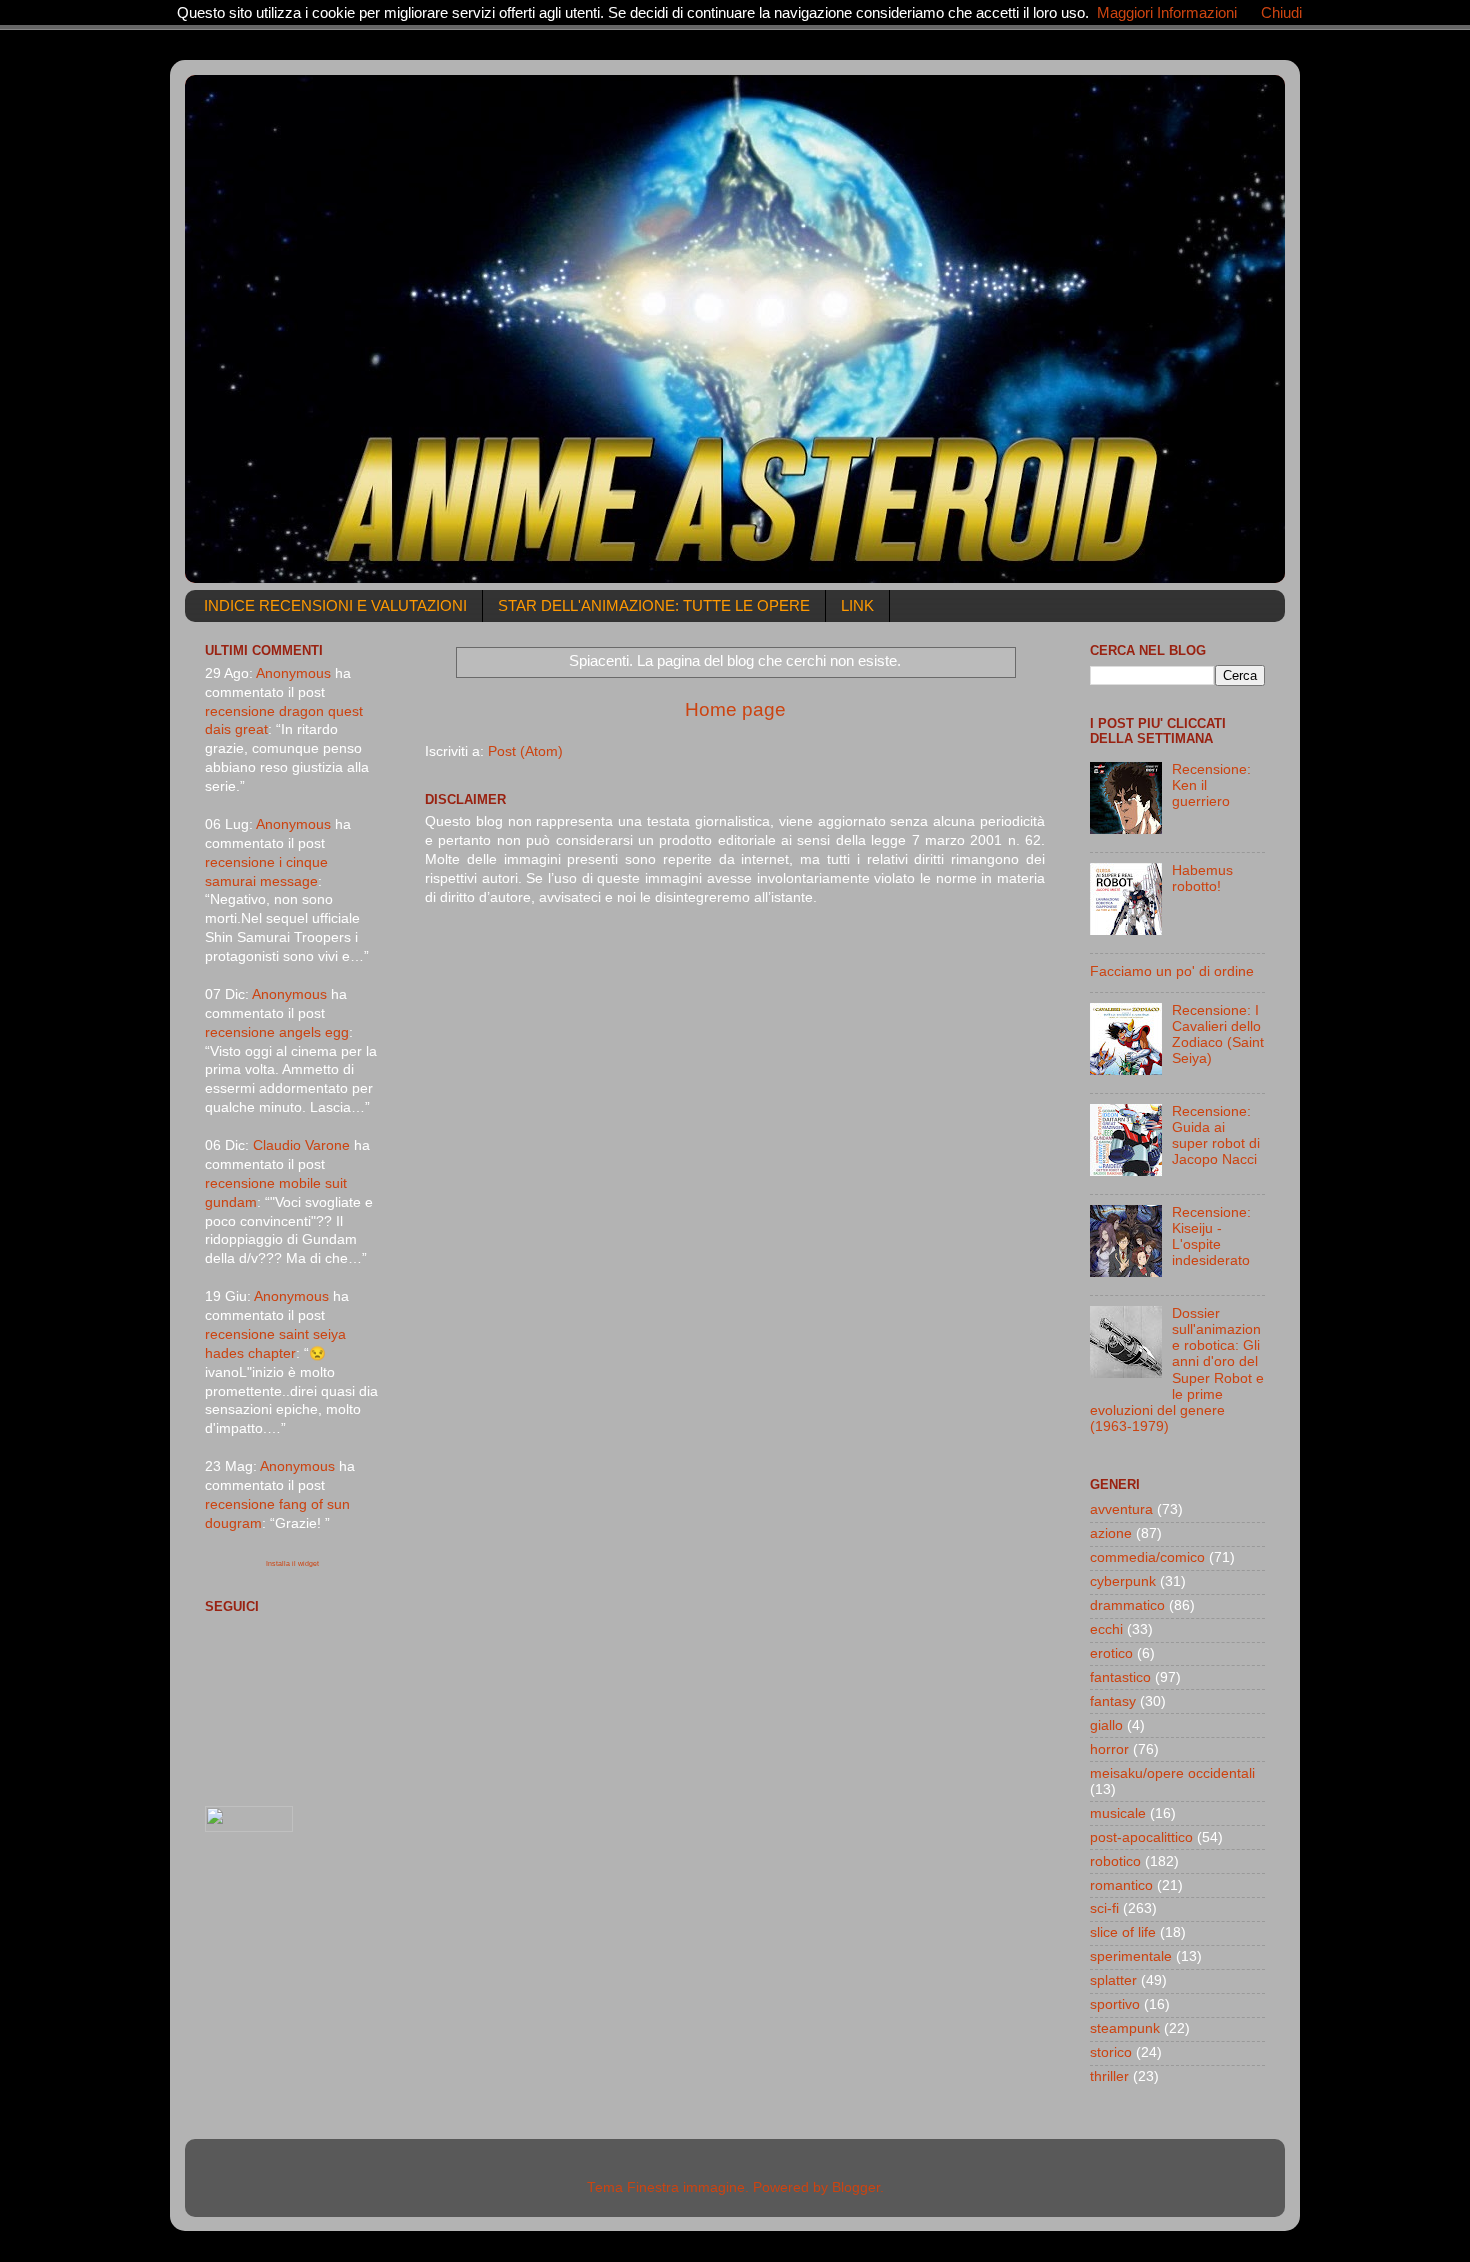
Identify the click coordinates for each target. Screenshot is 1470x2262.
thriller (1109, 2076)
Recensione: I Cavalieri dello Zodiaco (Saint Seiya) (1218, 1035)
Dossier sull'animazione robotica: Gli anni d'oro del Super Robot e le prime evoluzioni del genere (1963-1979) (1177, 1370)
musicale (1118, 1813)
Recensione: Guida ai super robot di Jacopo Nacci (1216, 1136)
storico (1111, 2052)
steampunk (1125, 2028)
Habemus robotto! (1202, 878)
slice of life (1123, 1932)
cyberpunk (1123, 1581)
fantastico (1120, 1677)
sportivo (1115, 2004)
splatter (1113, 1980)
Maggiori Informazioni (1167, 12)
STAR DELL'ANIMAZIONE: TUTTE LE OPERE (654, 605)
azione (1111, 1533)
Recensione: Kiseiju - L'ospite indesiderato (1211, 1237)
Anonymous (293, 673)
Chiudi (1281, 12)
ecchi (1106, 1629)
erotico (1111, 1653)
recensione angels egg (277, 1032)
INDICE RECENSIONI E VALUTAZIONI (335, 605)
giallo (1106, 1725)
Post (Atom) (525, 751)
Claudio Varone (301, 1145)
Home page (735, 709)
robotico (1115, 1861)
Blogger (856, 2187)
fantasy (1113, 1701)
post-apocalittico (1141, 1837)
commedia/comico (1147, 1557)
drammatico (1127, 1605)
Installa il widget (292, 1563)
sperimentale (1131, 1956)
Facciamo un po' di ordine (1172, 971)
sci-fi (1104, 1908)
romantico (1121, 1885)
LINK (857, 605)
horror (1109, 1749)
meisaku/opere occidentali (1172, 1773)
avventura (1121, 1509)
